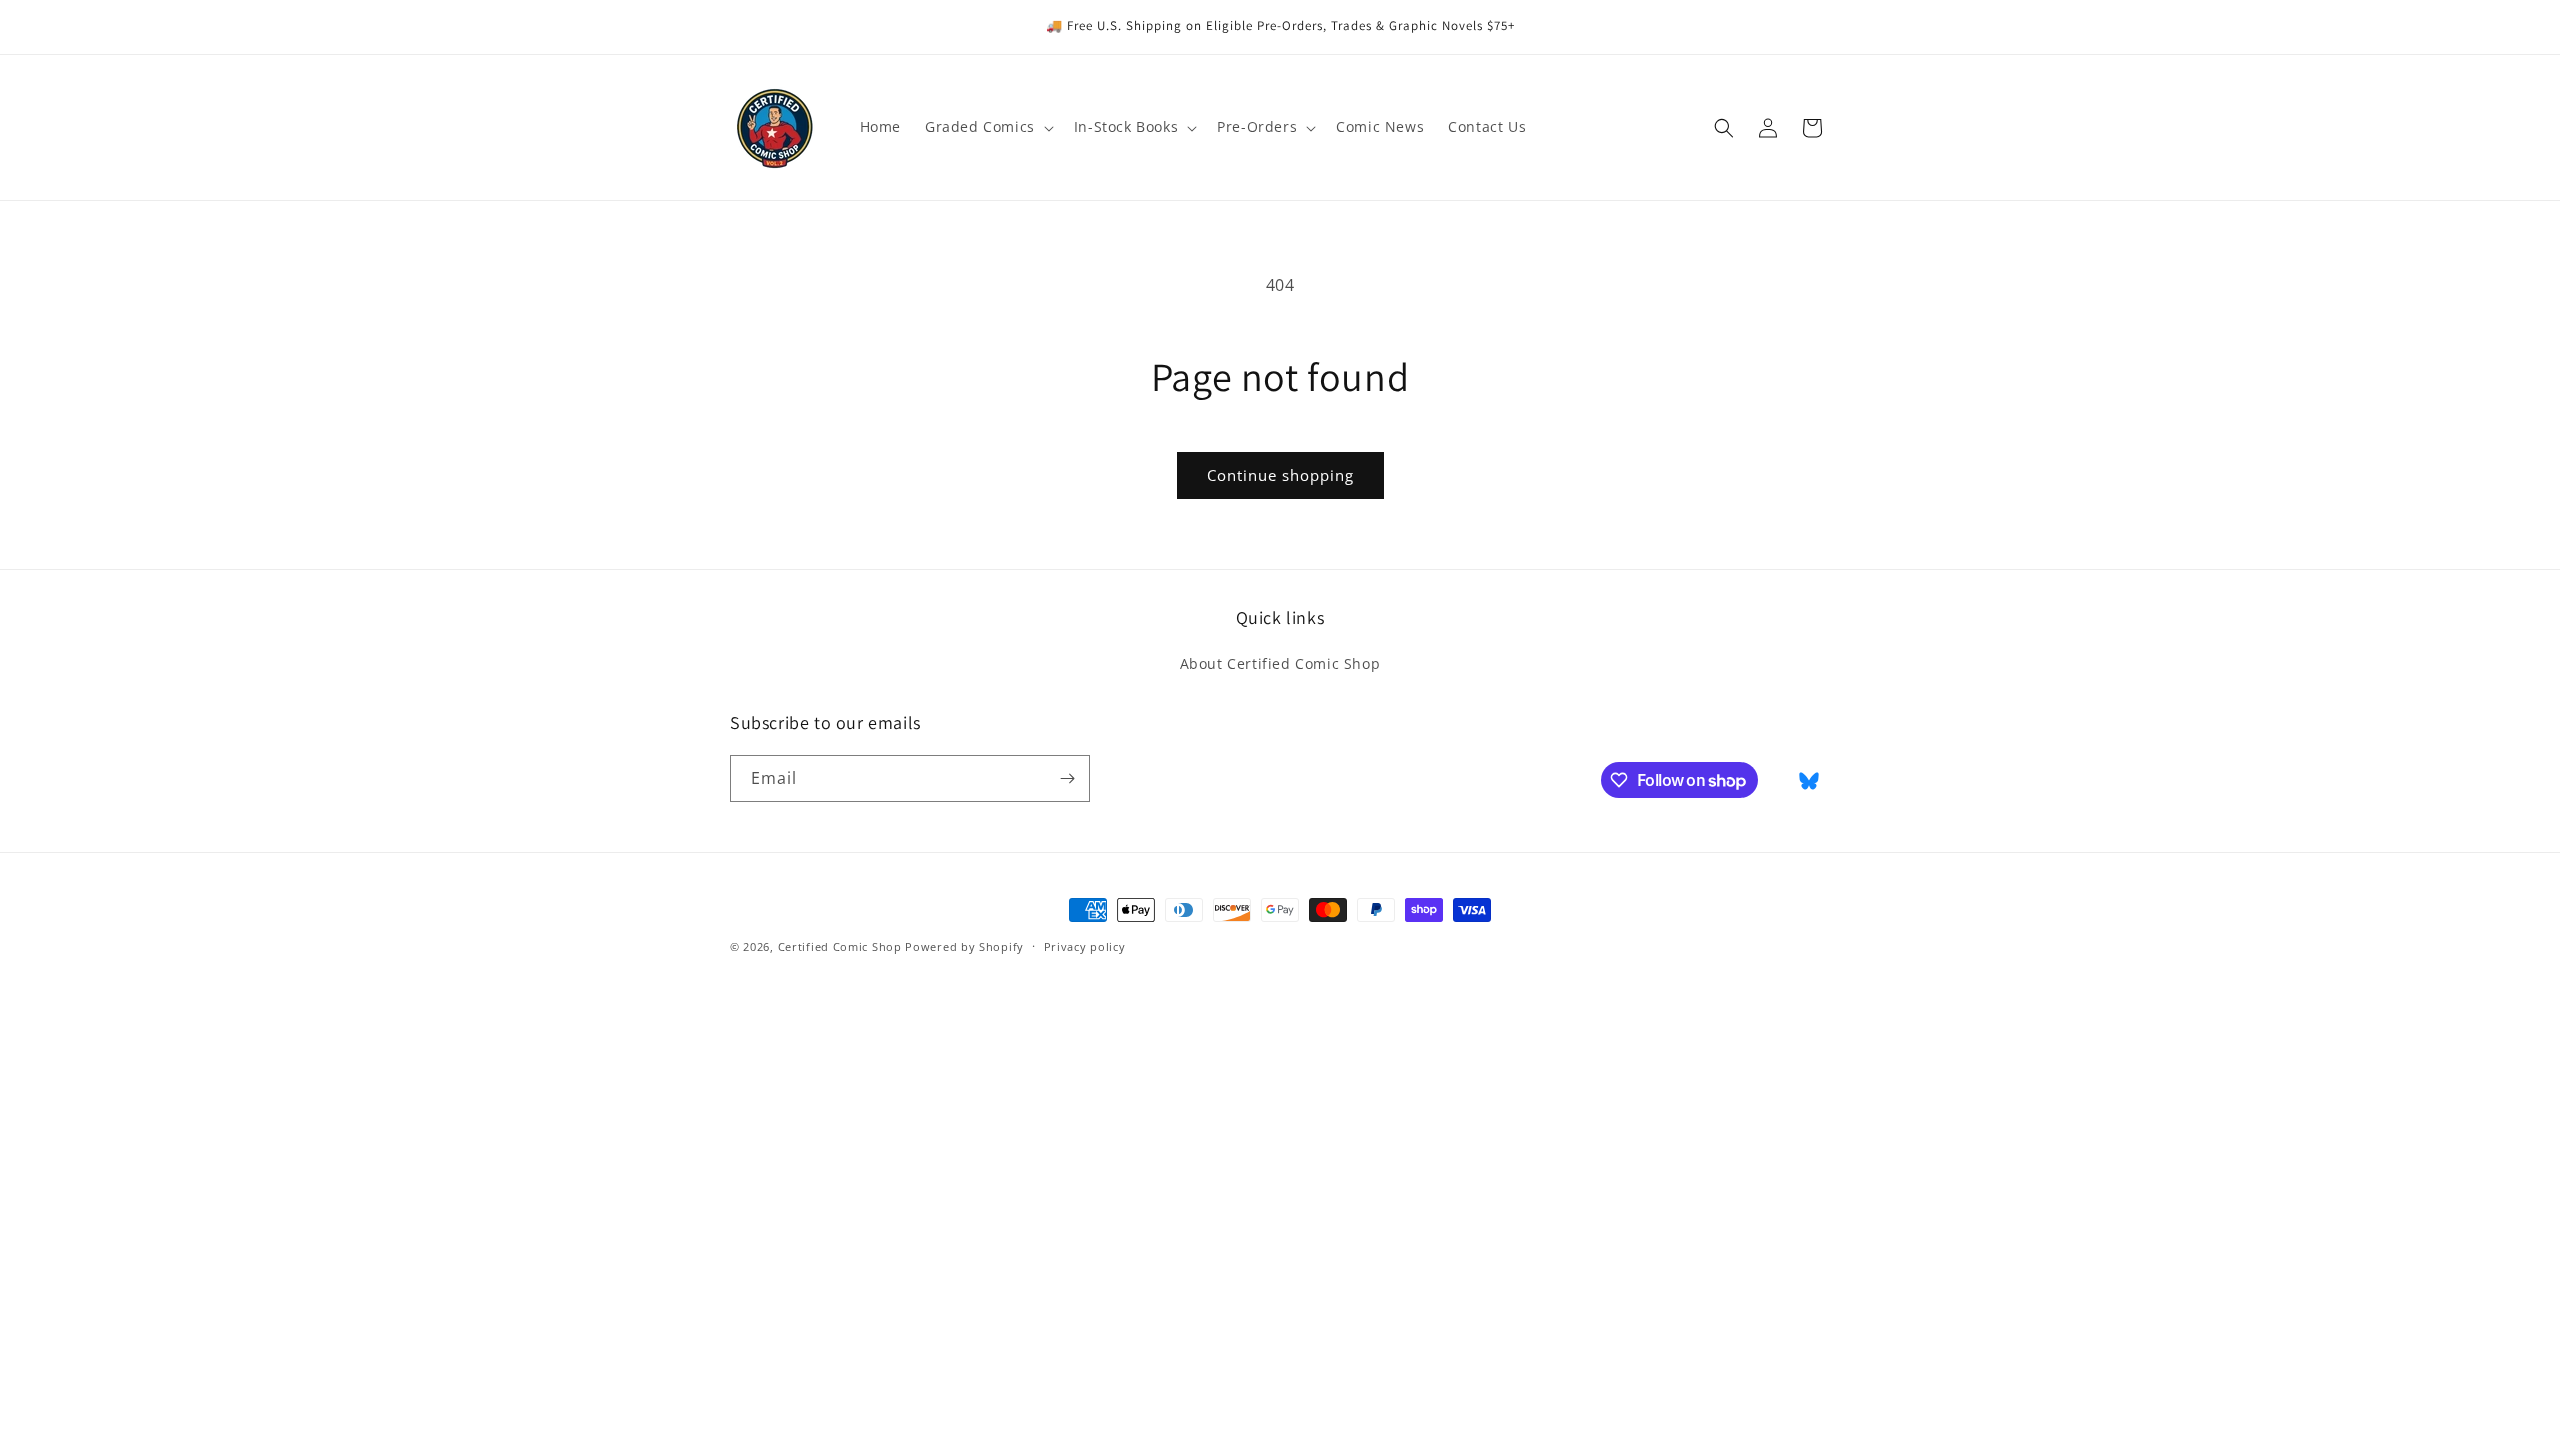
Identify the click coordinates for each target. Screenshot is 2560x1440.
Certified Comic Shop (840, 946)
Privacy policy (1085, 946)
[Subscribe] (1067, 778)
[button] (987, 127)
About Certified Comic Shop (1280, 663)
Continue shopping (1280, 475)
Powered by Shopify (964, 946)
